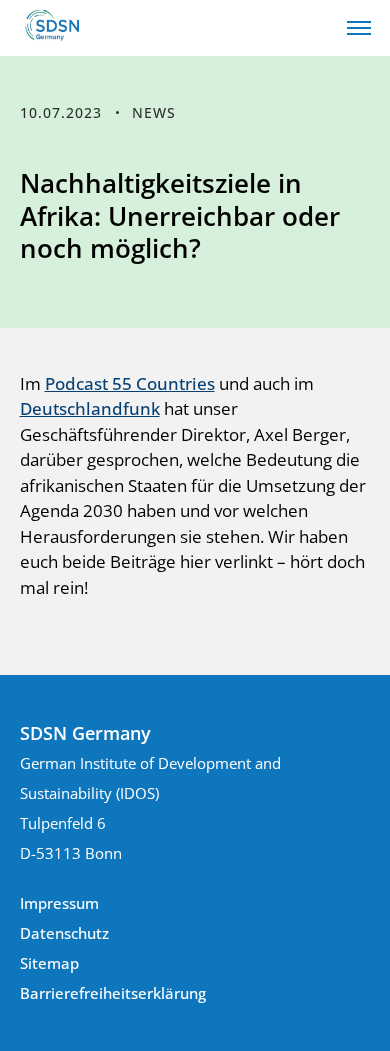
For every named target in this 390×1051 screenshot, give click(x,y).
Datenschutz (64, 933)
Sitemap (49, 963)
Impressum (59, 903)
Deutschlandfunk (90, 408)
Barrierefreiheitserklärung (113, 993)
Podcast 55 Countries (130, 383)
